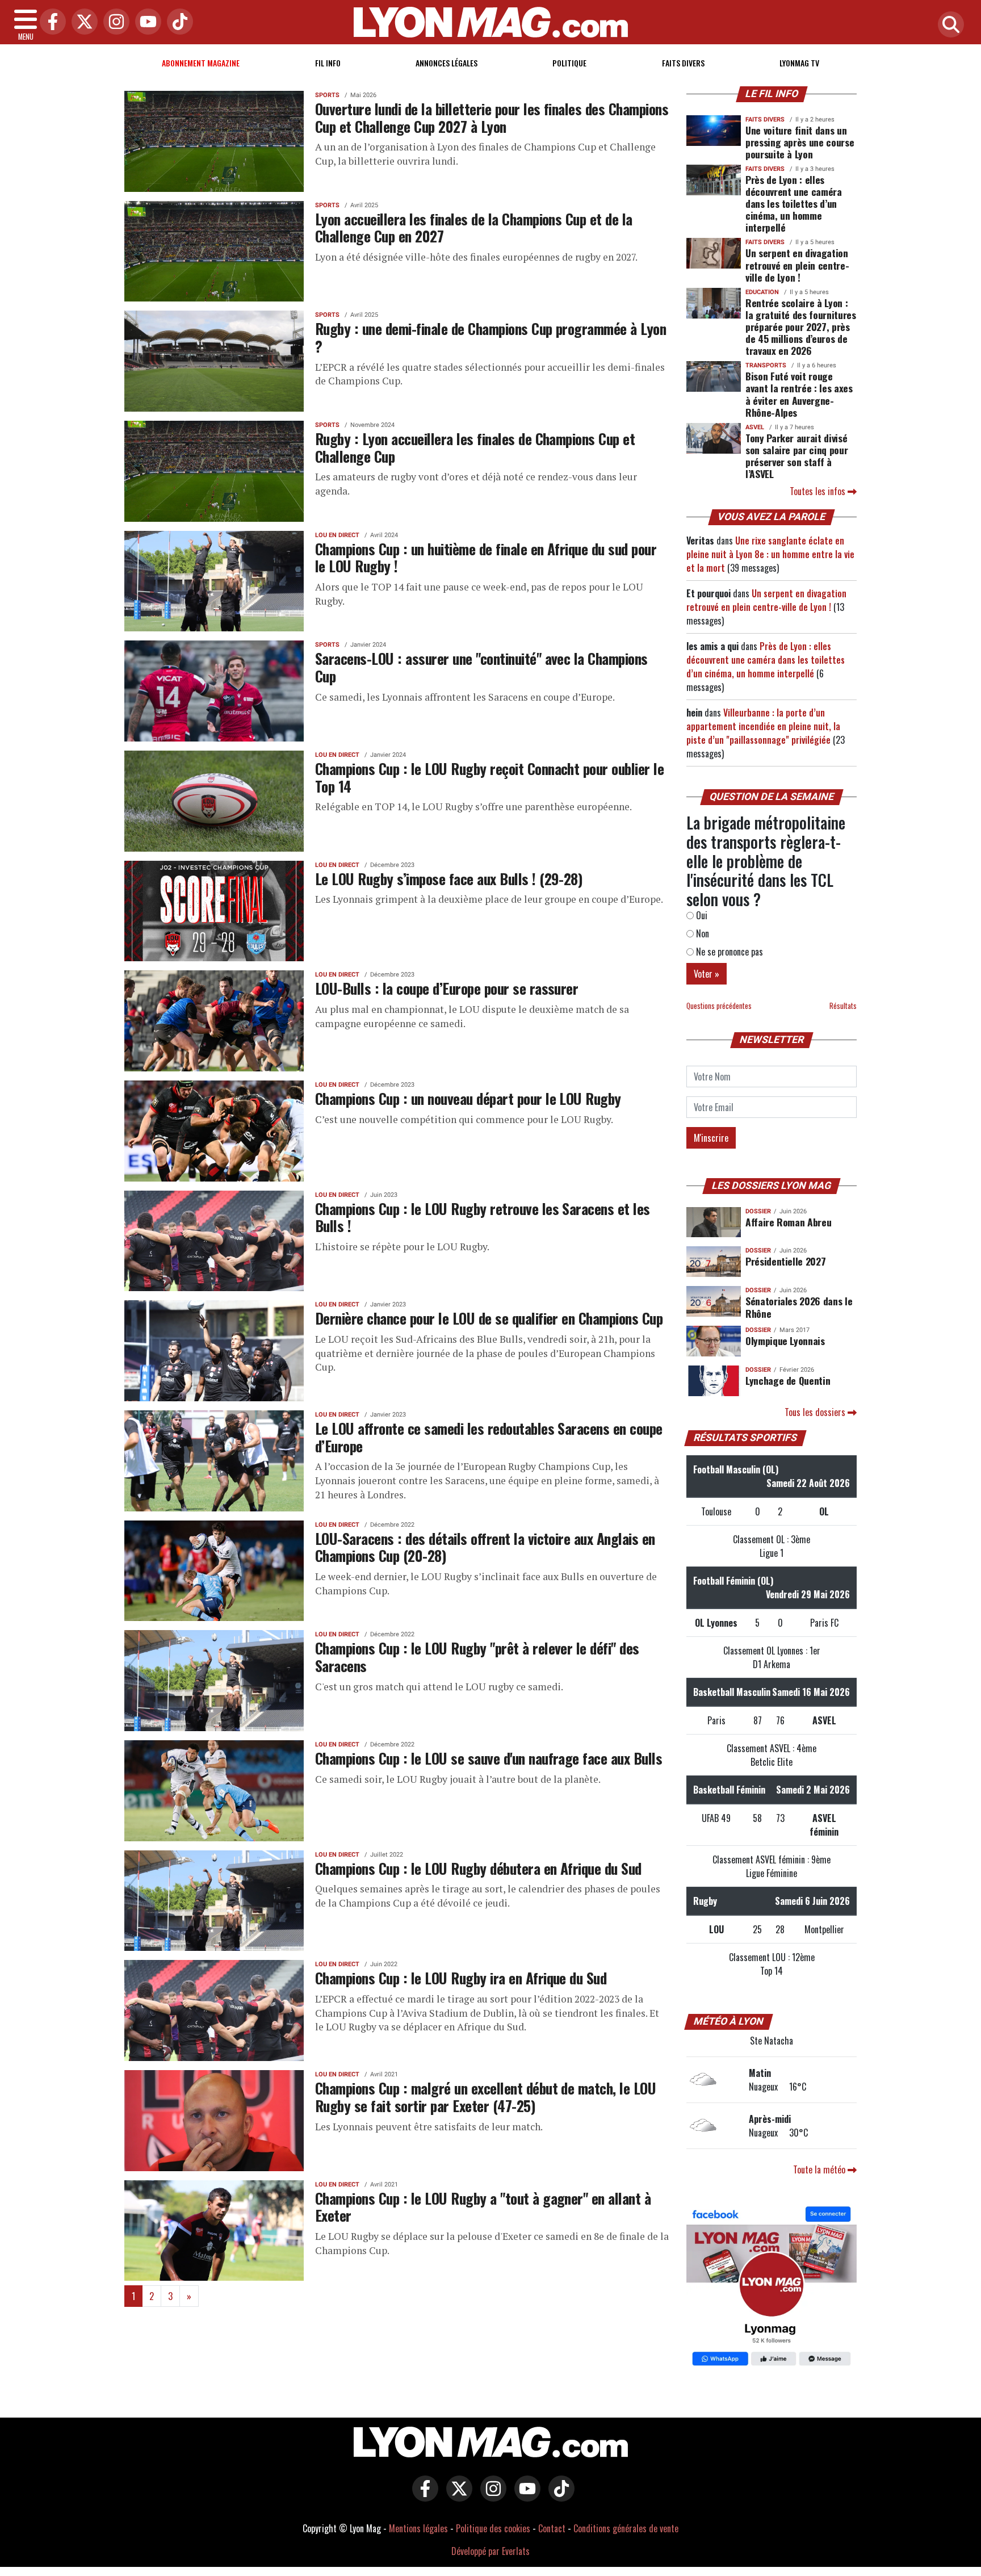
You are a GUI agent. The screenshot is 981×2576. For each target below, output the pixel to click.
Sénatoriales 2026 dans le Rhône (799, 1307)
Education (762, 292)
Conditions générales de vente (626, 2528)
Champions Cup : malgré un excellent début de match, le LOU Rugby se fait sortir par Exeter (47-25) (485, 2097)
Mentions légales (418, 2528)
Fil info (328, 63)
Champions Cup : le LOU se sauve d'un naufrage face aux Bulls (489, 1758)
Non (701, 933)
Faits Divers (683, 63)
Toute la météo (820, 2169)
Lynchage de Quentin (788, 1380)
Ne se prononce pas (728, 952)
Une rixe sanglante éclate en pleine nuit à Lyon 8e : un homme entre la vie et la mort (770, 554)
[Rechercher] (948, 25)
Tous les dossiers (816, 1412)
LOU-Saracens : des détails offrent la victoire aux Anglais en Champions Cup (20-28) (485, 1547)
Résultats (843, 1006)
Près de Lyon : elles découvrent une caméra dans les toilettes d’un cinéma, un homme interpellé (794, 203)
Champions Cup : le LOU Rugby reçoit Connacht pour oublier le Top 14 (489, 777)
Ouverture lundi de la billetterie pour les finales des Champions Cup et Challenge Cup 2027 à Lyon (492, 117)
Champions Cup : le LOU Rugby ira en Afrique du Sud (461, 1978)
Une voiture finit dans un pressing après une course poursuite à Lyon (800, 142)
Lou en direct (337, 535)
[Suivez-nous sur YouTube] (525, 2497)
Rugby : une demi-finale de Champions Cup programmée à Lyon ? (491, 337)
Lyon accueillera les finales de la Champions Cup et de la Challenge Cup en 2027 (474, 227)
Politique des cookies (493, 2528)
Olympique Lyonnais (785, 1341)
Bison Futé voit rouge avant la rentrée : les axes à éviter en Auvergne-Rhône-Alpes (799, 394)
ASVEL (755, 427)
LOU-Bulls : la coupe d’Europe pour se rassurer (447, 988)
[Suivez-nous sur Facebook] (772, 2288)
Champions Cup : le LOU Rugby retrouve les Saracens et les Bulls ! (483, 1217)
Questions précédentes (719, 1006)
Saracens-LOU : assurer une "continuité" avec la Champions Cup (481, 667)
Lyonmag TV (799, 63)
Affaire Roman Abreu (788, 1222)
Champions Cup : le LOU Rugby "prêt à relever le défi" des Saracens (477, 1656)
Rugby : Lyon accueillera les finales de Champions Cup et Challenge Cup (475, 447)
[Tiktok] (177, 22)
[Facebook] (50, 22)
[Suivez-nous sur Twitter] (456, 2497)
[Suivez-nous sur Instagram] (491, 2497)
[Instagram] (114, 22)
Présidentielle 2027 (785, 1261)
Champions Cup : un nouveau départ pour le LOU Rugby (468, 1098)
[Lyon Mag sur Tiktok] (559, 2497)
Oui (701, 915)
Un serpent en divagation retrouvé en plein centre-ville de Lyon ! (797, 265)
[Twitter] (82, 22)
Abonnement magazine (201, 63)
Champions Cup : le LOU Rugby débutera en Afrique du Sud (478, 1868)
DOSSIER (758, 1211)
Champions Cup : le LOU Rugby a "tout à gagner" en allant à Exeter (483, 2207)
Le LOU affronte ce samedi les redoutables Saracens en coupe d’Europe (489, 1437)
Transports (766, 365)
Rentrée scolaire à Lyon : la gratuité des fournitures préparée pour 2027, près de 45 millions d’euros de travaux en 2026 (801, 326)
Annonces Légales (447, 63)
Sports (327, 95)
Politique (569, 63)
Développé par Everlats (491, 2551)
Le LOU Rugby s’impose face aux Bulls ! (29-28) (449, 878)
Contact (552, 2528)
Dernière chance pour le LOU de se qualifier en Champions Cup (489, 1318)
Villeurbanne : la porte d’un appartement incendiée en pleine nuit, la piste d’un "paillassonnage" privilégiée (763, 726)
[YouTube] (145, 22)
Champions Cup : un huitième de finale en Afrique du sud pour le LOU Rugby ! (486, 557)
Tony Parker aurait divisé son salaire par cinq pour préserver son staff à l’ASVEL (796, 456)
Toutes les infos (819, 491)
